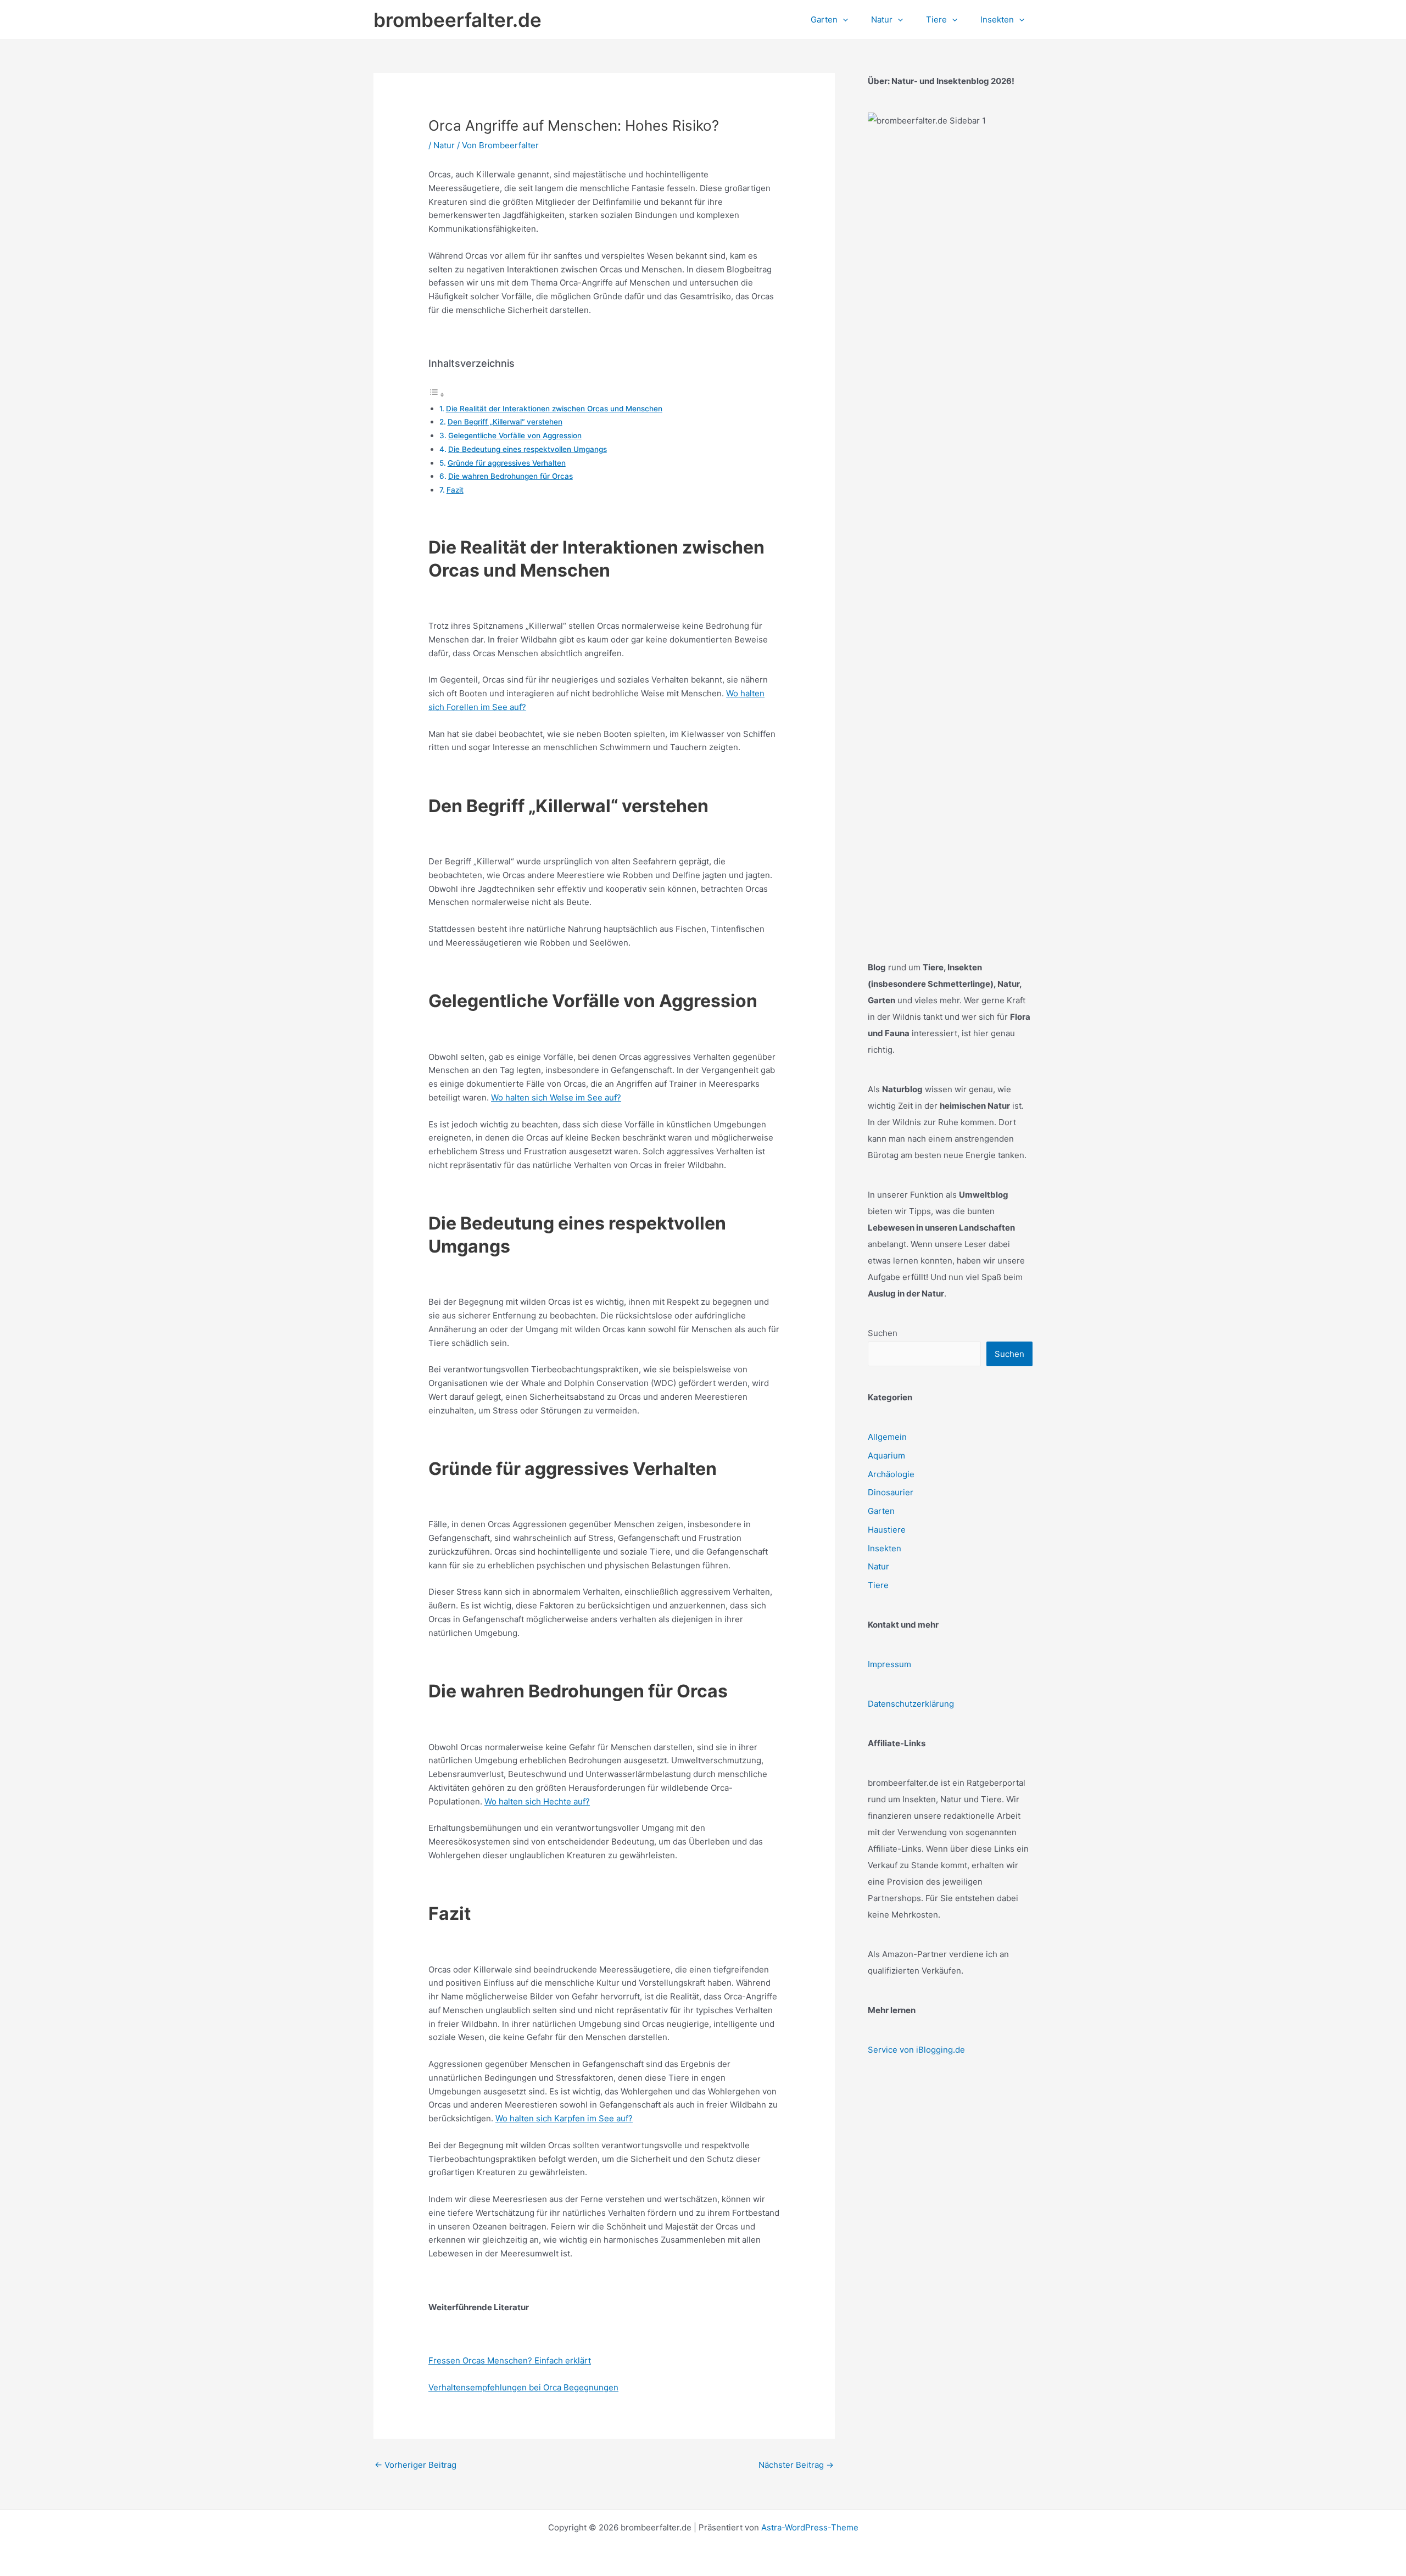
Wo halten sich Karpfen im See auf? (564, 2118)
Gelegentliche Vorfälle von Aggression (515, 435)
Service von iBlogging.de (916, 2050)
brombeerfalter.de (457, 20)
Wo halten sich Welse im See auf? (556, 1097)
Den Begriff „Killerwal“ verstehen (505, 422)
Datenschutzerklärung (911, 1704)
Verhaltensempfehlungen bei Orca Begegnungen (523, 2387)
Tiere (878, 1585)
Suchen (883, 1333)
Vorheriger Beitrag (415, 2465)
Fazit (455, 490)
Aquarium (886, 1455)
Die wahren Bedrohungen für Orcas (510, 476)
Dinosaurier (891, 1492)
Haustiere (887, 1530)
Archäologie (891, 1474)
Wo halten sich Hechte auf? (537, 1801)
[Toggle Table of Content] (437, 395)
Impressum (889, 1664)
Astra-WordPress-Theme (810, 2527)
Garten (881, 1511)
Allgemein (887, 1437)
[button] (843, 20)
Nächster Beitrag (796, 2465)
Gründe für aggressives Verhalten (507, 463)
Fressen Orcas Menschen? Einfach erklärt (510, 2360)
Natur (444, 145)
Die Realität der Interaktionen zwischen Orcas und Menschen (554, 409)
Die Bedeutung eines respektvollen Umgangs (528, 449)
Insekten (885, 1548)
